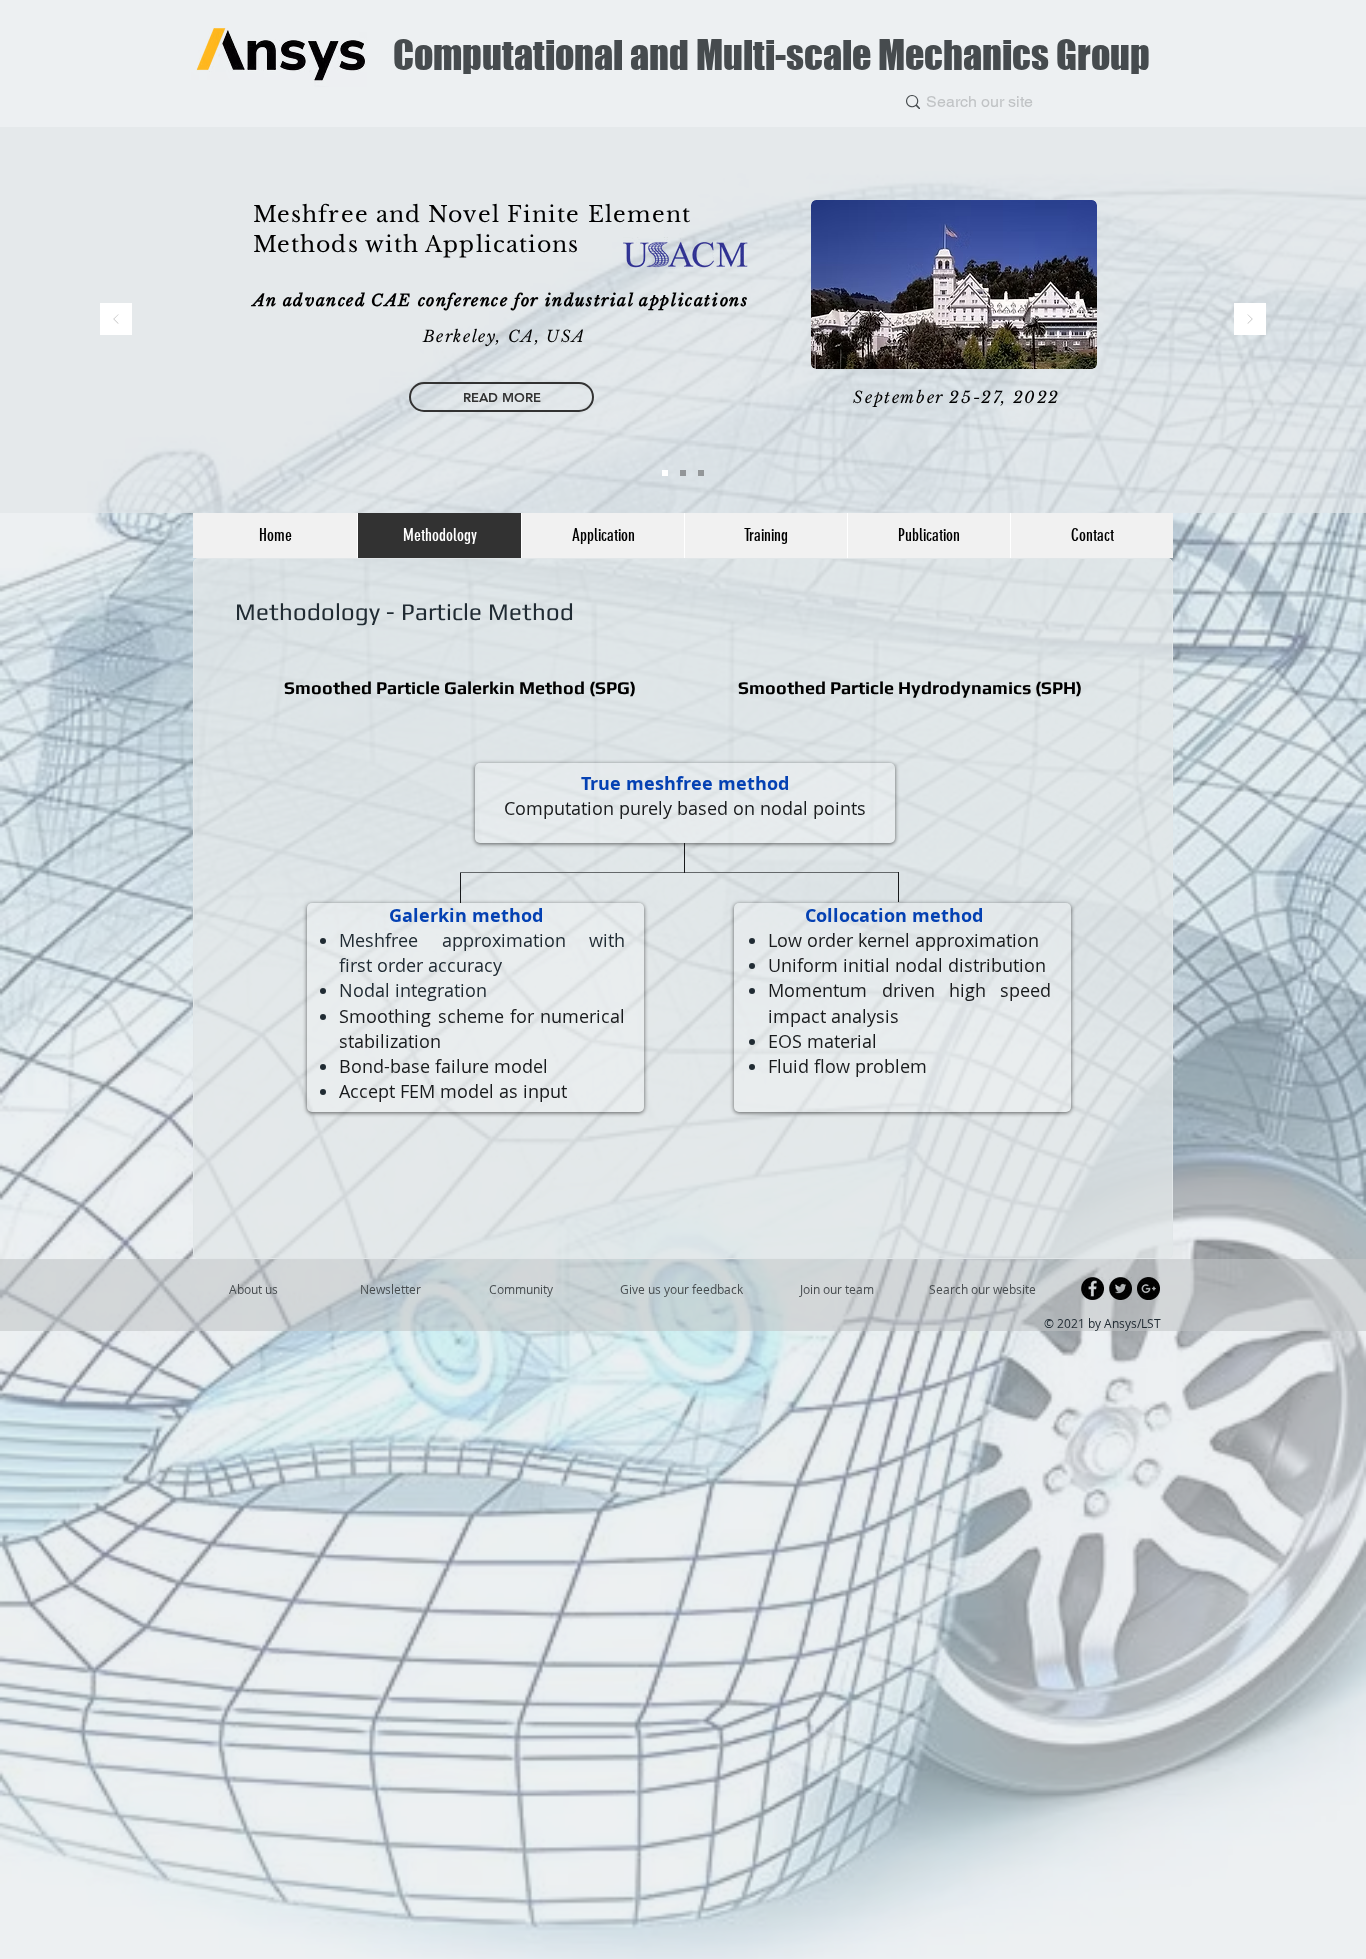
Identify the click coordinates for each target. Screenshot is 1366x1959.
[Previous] (116, 320)
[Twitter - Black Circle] (1120, 1288)
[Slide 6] (665, 473)
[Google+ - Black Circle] (1148, 1288)
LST (1151, 1323)
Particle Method (487, 611)
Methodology (310, 611)
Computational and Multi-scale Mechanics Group (771, 55)
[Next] (1250, 320)
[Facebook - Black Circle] (1092, 1288)
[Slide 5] (683, 473)
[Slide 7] (701, 473)
